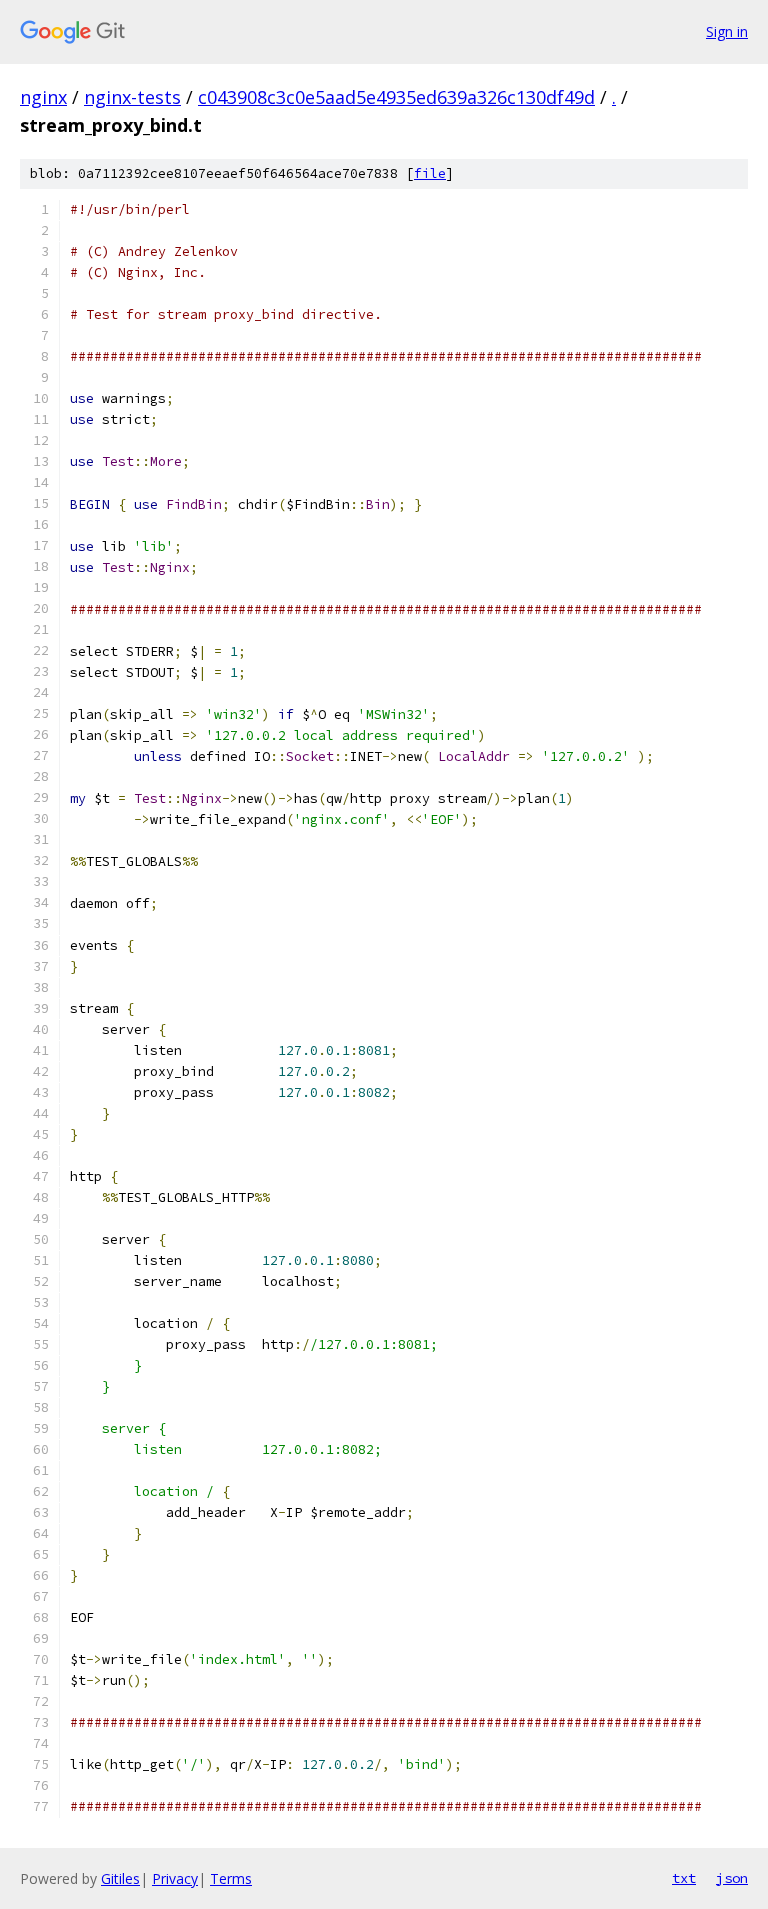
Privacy (175, 1878)
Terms (231, 1878)
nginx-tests (132, 97)
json (732, 1878)
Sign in (727, 31)
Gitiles (120, 1878)
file (430, 173)
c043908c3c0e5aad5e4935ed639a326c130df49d (396, 97)
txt (684, 1878)
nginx (43, 97)
